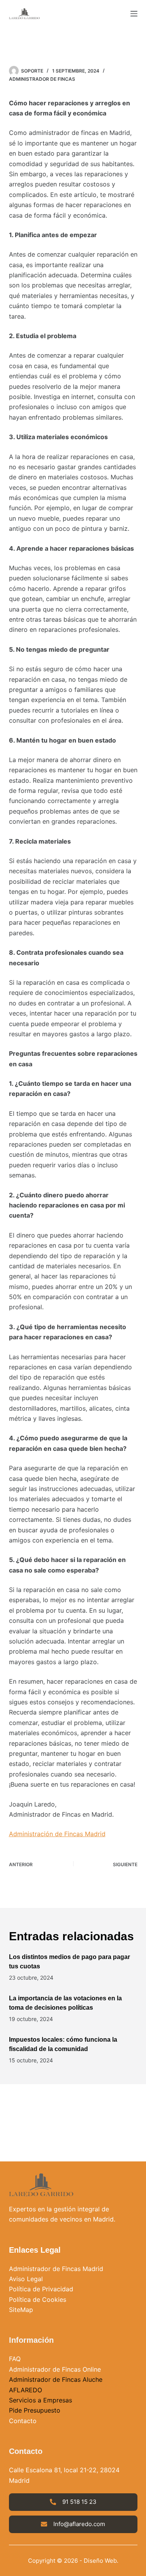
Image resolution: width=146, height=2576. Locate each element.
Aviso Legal (26, 2279)
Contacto (23, 2421)
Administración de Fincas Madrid (57, 1834)
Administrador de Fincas (42, 79)
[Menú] (134, 14)
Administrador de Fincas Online (55, 2369)
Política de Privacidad (41, 2289)
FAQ (15, 2359)
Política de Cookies (38, 2299)
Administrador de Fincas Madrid (56, 2269)
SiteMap (21, 2310)
